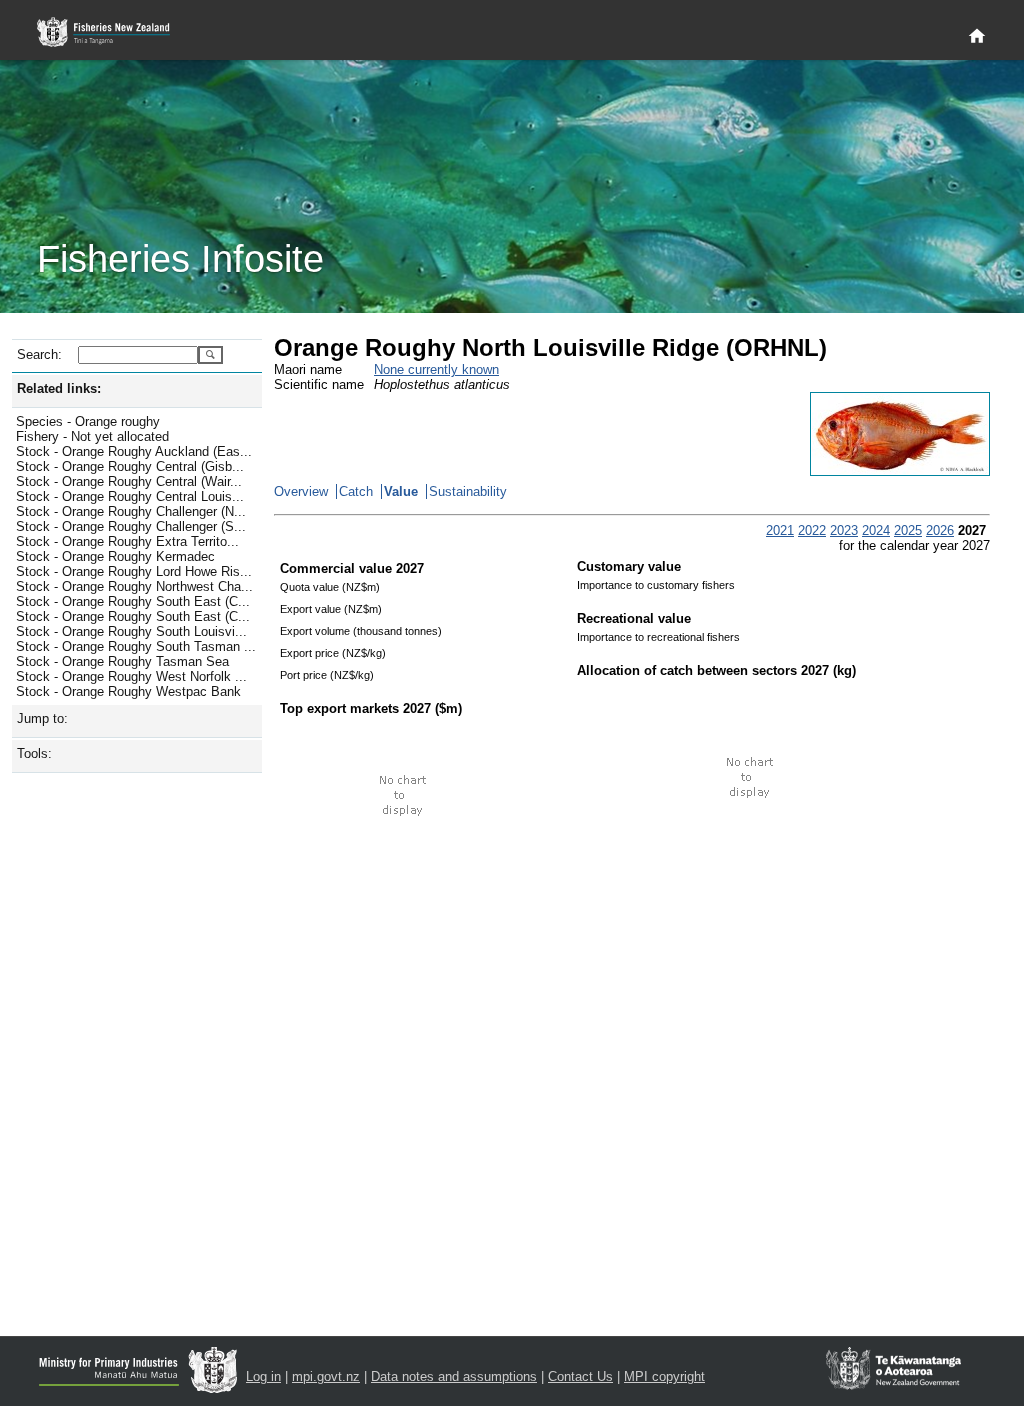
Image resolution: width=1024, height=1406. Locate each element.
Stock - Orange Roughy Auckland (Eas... (134, 451)
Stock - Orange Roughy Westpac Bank (128, 691)
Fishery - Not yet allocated (92, 436)
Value (401, 491)
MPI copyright (664, 1376)
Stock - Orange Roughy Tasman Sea (122, 661)
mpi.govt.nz (326, 1376)
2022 (812, 530)
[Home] (977, 37)
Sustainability (468, 491)
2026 (940, 530)
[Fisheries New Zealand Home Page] (114, 32)
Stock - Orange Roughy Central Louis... (130, 496)
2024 (876, 530)
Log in (263, 1376)
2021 (780, 530)
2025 (908, 530)
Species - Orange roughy (88, 421)
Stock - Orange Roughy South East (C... (133, 601)
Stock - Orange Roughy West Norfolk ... (131, 676)
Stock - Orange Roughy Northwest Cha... (134, 586)
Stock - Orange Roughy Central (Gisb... (130, 466)
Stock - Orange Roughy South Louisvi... (131, 631)
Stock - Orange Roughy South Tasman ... (136, 646)
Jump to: (42, 718)
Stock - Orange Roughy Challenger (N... (131, 511)
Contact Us (580, 1376)
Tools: (34, 753)
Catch (356, 491)
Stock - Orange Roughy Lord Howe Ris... (134, 571)
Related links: (59, 388)
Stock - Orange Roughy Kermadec (115, 556)
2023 (844, 530)
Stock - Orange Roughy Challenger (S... (131, 526)
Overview (301, 491)
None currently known (436, 369)
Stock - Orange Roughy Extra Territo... (127, 541)
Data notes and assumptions (454, 1376)
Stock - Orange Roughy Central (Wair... (129, 481)
